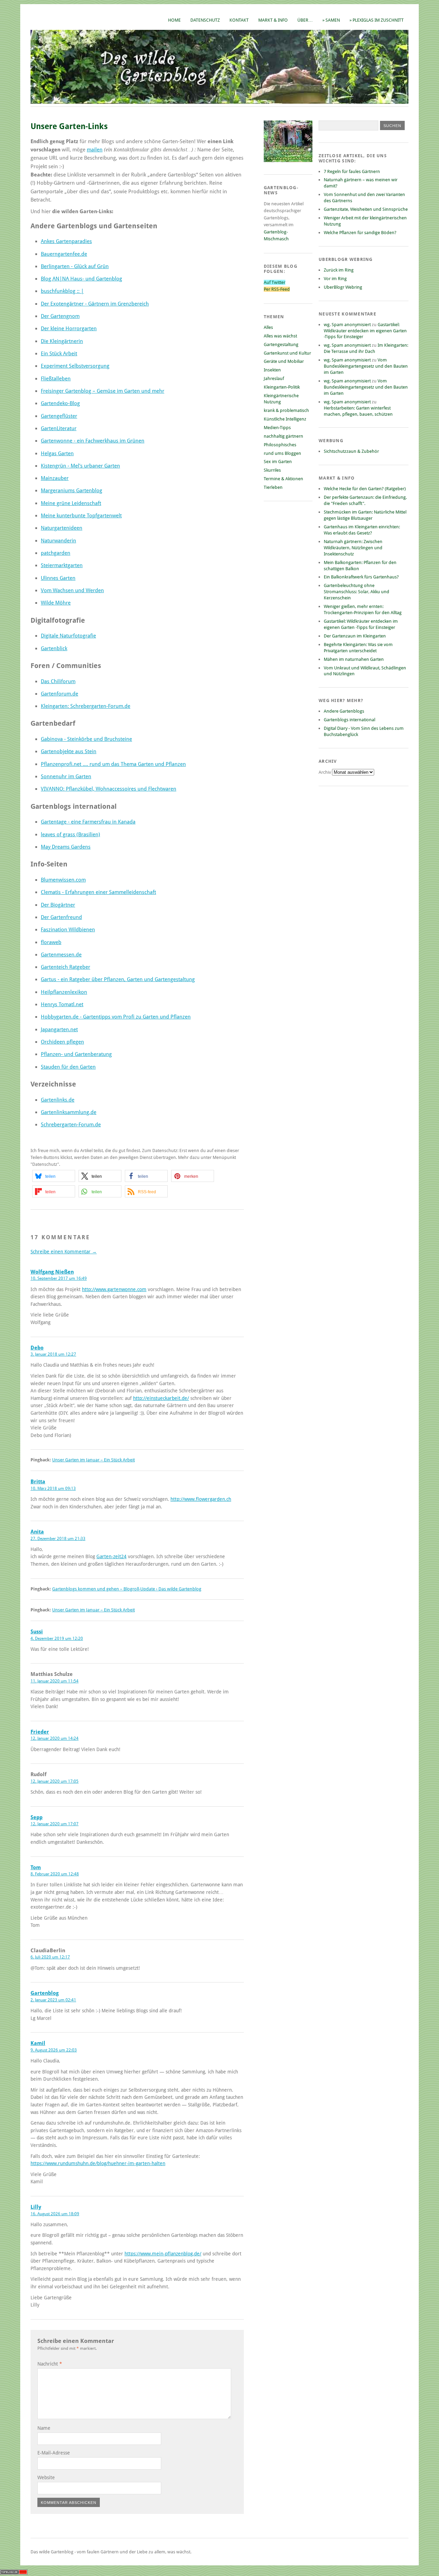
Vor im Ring (335, 279)
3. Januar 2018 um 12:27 (53, 1354)
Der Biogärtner (58, 905)
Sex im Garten (278, 462)
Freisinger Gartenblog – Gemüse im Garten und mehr (103, 391)
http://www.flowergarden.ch (201, 1499)
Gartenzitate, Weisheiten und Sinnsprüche (366, 209)
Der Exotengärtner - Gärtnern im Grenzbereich (95, 304)
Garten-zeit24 (111, 1556)
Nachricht (50, 2364)
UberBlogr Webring (343, 287)
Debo (37, 1348)
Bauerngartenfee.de (64, 254)
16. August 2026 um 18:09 (55, 2214)
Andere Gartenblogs (344, 711)
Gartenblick (54, 648)
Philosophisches (280, 445)
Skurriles (272, 470)
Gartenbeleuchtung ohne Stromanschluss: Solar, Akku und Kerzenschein (357, 592)
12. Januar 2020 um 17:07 (55, 1824)
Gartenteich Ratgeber (66, 967)
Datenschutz (205, 20)
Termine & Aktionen (283, 479)
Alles (268, 327)
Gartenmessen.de (61, 955)
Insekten (272, 370)
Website (46, 2477)
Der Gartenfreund (61, 917)
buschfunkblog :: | (62, 291)
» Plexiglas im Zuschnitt (377, 20)
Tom (36, 1867)
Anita (37, 1532)
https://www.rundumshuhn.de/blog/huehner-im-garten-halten (98, 2163)
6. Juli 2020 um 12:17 (50, 1957)
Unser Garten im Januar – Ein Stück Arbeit (93, 1460)
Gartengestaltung (281, 344)
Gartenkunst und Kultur (287, 353)
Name (44, 2428)
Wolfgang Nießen (52, 1272)
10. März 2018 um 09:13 (53, 1488)
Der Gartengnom (60, 316)
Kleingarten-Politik (282, 387)
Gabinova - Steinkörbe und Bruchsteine (86, 739)
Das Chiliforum (58, 681)
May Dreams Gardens (66, 847)
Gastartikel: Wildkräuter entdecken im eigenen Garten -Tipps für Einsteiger (365, 331)
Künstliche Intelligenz (285, 419)
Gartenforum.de (60, 694)
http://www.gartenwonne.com (114, 1289)
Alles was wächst (280, 336)
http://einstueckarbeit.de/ (161, 1398)
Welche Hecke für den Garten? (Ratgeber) (365, 489)
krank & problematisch (286, 410)
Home (174, 20)
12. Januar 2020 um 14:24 (55, 1738)
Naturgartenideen (62, 528)
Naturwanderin (58, 541)
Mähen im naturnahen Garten (354, 659)
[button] (54, 1176)
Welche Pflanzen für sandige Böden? (360, 233)
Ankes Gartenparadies (66, 241)
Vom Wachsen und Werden (72, 590)
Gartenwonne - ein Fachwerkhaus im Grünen (93, 441)
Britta (38, 1482)
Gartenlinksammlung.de (69, 1112)
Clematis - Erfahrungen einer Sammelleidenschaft (98, 892)
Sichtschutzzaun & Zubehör (351, 451)
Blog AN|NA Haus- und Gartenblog (81, 279)
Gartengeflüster (59, 416)
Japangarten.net (59, 1030)
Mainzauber (55, 478)
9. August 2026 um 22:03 (54, 2050)
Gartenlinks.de (58, 1100)
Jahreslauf (274, 378)
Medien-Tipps (277, 428)
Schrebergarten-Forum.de (71, 1125)
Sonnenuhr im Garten (66, 777)
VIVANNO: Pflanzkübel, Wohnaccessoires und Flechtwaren (109, 789)
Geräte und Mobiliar (284, 361)
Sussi (37, 1632)
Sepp (37, 1817)
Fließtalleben (56, 379)
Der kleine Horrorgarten (69, 329)
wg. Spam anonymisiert (347, 325)
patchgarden (56, 553)
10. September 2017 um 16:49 (59, 1278)
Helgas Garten (57, 453)
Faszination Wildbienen (68, 930)
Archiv (325, 772)
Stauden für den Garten (68, 1067)
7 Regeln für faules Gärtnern (352, 171)
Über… (305, 20)
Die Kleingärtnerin (62, 341)
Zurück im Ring (339, 270)
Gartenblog (45, 1993)
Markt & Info (273, 20)
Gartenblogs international (349, 720)
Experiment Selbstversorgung (75, 366)
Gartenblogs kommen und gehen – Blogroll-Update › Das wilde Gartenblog (127, 1589)
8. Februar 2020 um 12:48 (55, 1874)
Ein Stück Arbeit (59, 354)
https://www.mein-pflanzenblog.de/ (163, 2254)
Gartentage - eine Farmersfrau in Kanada (88, 822)
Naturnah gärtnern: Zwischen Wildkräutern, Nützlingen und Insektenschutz (353, 548)
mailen (95, 150)
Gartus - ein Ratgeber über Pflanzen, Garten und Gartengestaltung (118, 979)
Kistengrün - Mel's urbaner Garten (80, 466)
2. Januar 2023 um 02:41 (53, 2000)
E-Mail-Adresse (54, 2453)
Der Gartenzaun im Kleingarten (355, 636)
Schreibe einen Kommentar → (64, 1252)
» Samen (331, 20)
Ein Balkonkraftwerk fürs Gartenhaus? (361, 577)
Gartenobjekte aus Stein (69, 751)
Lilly (36, 2207)
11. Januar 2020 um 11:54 (55, 1681)
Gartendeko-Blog (60, 403)
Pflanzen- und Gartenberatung (76, 1054)
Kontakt (239, 20)
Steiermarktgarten (62, 565)
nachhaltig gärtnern (283, 436)
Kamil (38, 2043)
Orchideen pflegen (62, 1042)
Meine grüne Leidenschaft (71, 503)
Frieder (40, 1732)
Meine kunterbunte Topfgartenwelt (81, 516)
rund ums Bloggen (282, 453)
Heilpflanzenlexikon (64, 992)
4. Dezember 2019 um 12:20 (57, 1638)
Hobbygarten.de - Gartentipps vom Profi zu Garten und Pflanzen (116, 1017)
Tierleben (273, 487)
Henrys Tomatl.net (62, 1004)
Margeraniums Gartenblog (72, 491)
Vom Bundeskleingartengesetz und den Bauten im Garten (366, 366)
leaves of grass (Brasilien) (70, 835)
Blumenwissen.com (63, 880)
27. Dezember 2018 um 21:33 (58, 1539)
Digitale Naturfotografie (68, 636)
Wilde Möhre (56, 603)
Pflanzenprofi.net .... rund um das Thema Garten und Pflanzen (113, 764)
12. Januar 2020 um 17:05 (55, 1781)
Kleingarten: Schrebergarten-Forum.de (86, 706)
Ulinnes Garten (58, 578)
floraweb (51, 942)
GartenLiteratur (59, 428)
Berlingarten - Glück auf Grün (75, 266)
